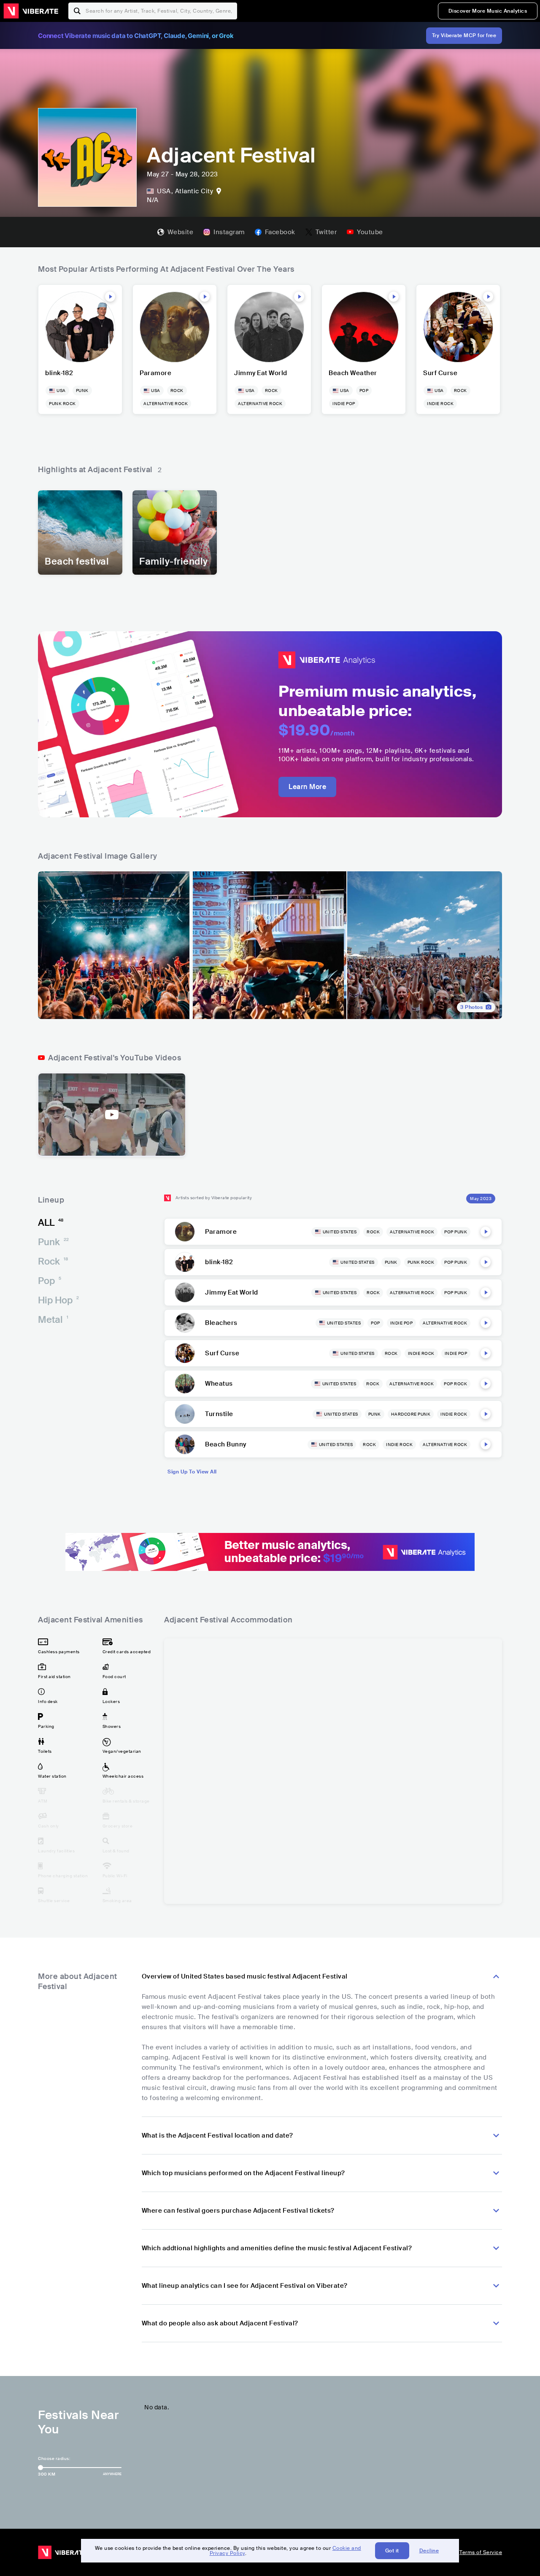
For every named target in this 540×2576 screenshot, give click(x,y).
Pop (50, 1281)
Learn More (307, 787)
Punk (53, 1242)
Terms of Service (481, 2552)
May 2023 (481, 1199)
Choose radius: (54, 2458)
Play (110, 297)
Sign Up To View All (192, 1472)
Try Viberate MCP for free (464, 35)
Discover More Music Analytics (488, 11)
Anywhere (112, 2474)
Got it (392, 2551)
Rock (53, 1261)
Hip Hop (58, 1300)
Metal (53, 1320)
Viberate (31, 11)
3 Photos (471, 1007)
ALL (51, 1223)
